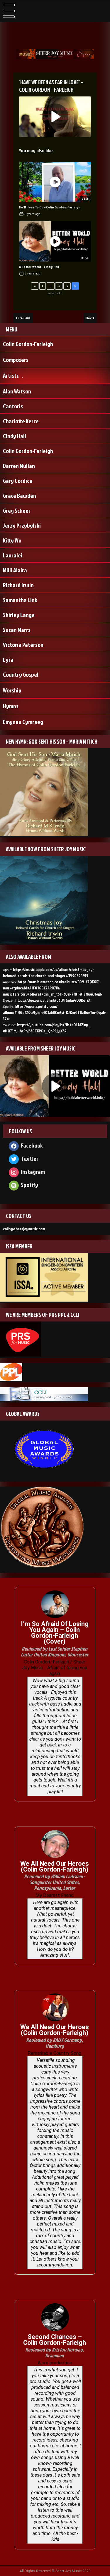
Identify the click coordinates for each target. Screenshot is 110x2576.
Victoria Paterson (23, 645)
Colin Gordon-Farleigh (28, 344)
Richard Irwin (18, 585)
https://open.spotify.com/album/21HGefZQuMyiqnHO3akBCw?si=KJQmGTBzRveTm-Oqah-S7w (55, 1012)
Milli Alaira (15, 570)
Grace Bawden (20, 495)
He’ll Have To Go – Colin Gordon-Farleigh (50, 207)
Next (90, 318)
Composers (16, 360)
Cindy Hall (15, 436)
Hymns (11, 706)
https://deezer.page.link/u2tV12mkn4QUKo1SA (53, 1000)
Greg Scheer (17, 510)
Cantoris (13, 406)
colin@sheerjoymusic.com (24, 1229)
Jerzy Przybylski (22, 525)
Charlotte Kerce (21, 421)
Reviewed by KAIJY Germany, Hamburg (55, 2043)
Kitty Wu (12, 540)
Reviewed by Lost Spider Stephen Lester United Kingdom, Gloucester (55, 1652)
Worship (12, 690)
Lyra (8, 659)
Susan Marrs (17, 630)
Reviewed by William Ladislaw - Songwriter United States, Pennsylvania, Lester (55, 1882)
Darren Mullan (19, 466)
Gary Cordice (18, 481)
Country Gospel (21, 674)
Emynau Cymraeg (23, 722)
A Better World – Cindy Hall (39, 267)
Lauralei (13, 555)
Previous (24, 318)
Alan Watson (17, 391)
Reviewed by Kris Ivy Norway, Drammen (55, 2353)
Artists (11, 375)
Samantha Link (20, 600)
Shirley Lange (19, 615)
